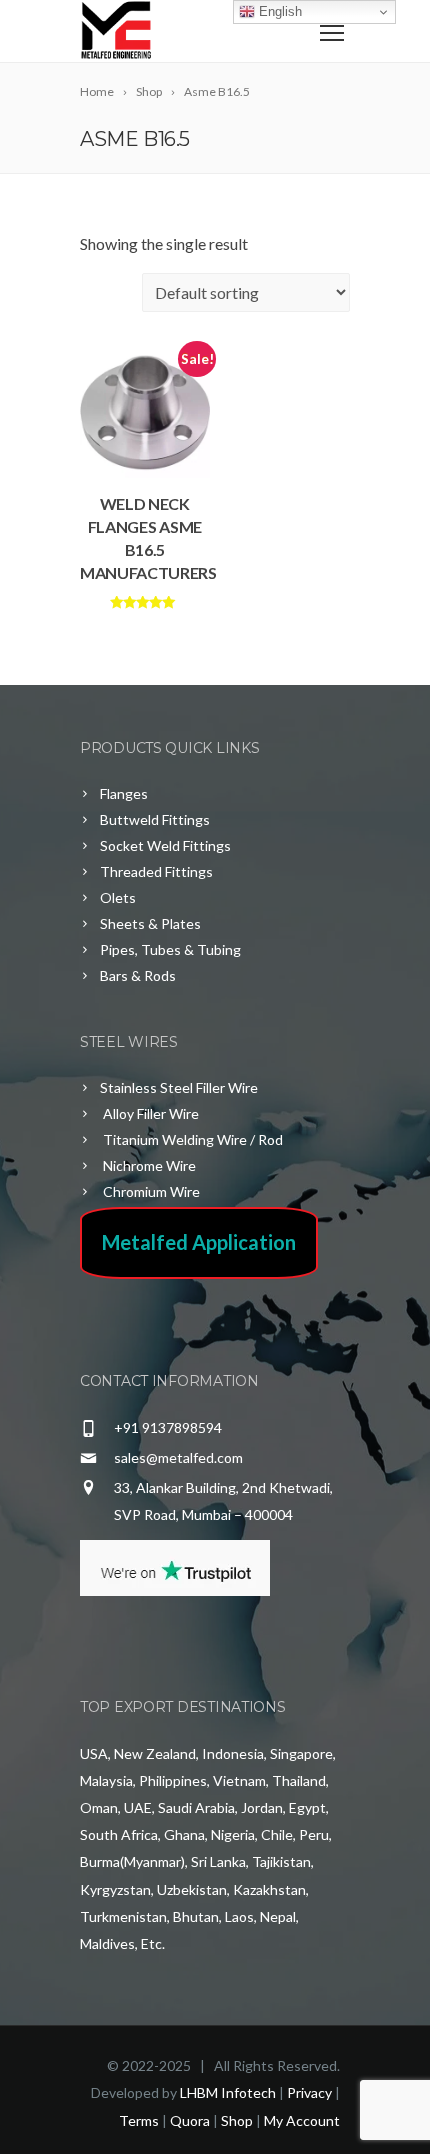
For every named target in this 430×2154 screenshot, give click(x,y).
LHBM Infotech (228, 2092)
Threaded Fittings (156, 871)
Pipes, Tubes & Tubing (170, 949)
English (278, 11)
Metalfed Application (199, 1242)
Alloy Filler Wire (149, 1113)
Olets (118, 897)
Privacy (309, 2092)
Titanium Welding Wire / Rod (191, 1139)
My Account (302, 2120)
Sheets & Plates (150, 923)
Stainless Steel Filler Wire (179, 1087)
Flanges (124, 793)
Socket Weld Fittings (165, 845)
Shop (237, 2120)
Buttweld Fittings (155, 819)
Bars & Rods (138, 975)
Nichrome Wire (148, 1165)
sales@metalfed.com (178, 1457)
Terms (139, 2120)
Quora (190, 2120)
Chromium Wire (150, 1191)
